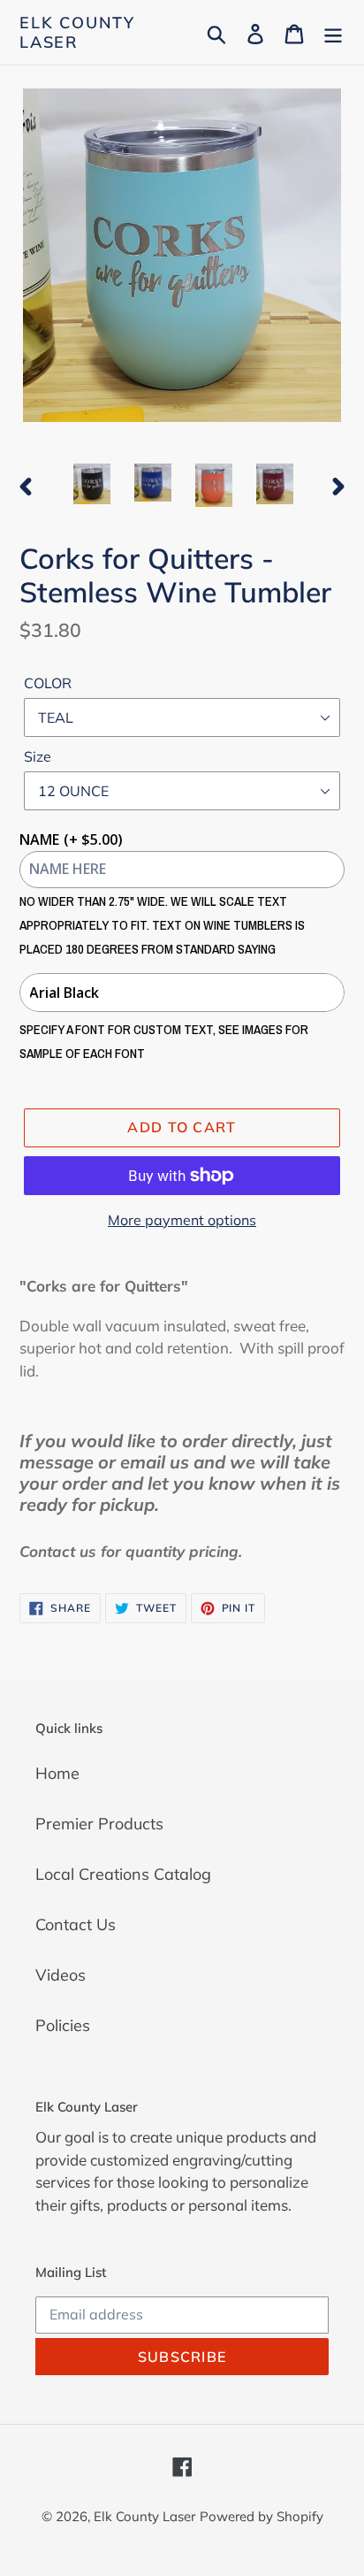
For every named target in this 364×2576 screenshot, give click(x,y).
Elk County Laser (77, 32)
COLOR (48, 683)
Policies (63, 2025)
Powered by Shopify (262, 2516)
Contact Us (76, 1924)
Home (57, 1773)
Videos (61, 1975)
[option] (92, 484)
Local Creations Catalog (123, 1874)
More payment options (182, 1220)
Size (38, 756)
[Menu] (333, 32)
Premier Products (99, 1824)
